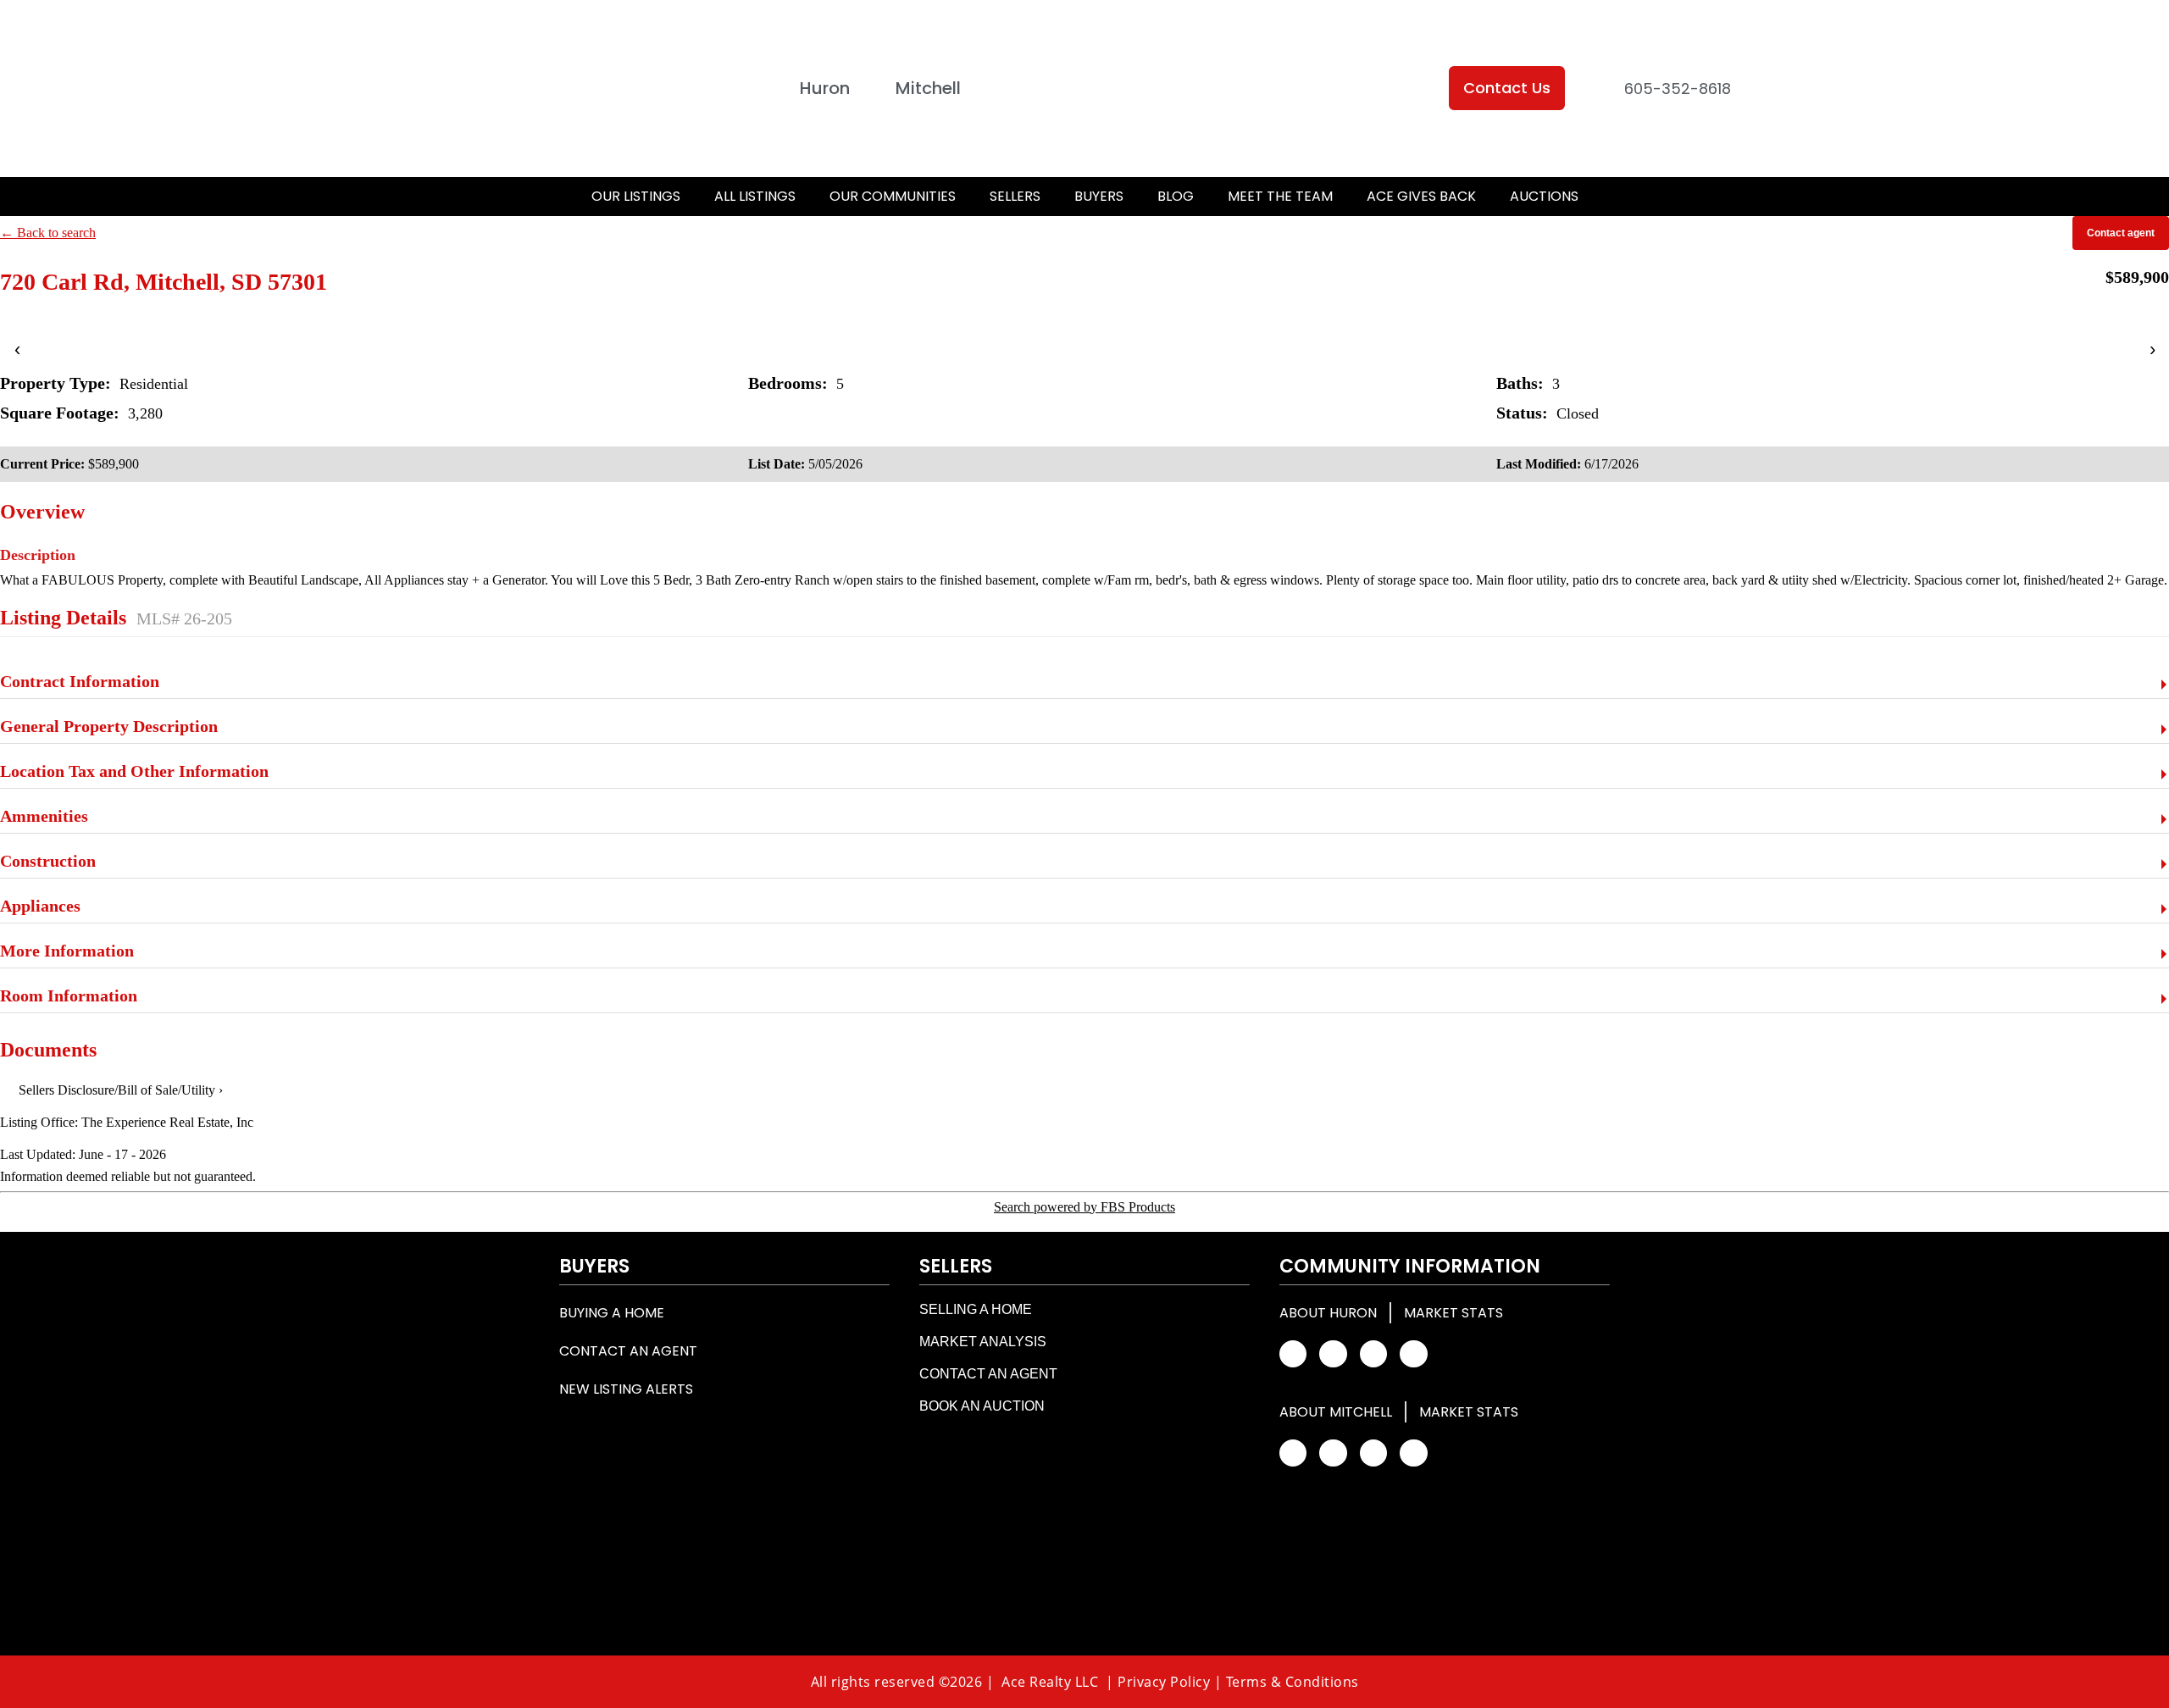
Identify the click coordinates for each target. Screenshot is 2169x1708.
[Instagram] (1333, 1354)
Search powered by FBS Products (1084, 1207)
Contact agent (2121, 233)
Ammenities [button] (44, 816)
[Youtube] (1413, 1354)
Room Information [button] (69, 995)
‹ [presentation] (17, 349)
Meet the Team (1280, 196)
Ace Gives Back (1421, 196)
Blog (1176, 196)
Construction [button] (48, 861)
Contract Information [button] (80, 681)
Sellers (1015, 196)
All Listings (755, 196)
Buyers (1099, 196)
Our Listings (636, 196)
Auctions (1544, 196)
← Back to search (48, 233)
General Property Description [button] (109, 726)
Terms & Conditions (1293, 1682)
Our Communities (893, 196)
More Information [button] (67, 951)
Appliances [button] (40, 906)
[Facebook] (1293, 1354)
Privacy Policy (1164, 1682)
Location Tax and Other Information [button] (134, 771)
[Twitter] (1373, 1354)
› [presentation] (2152, 349)
